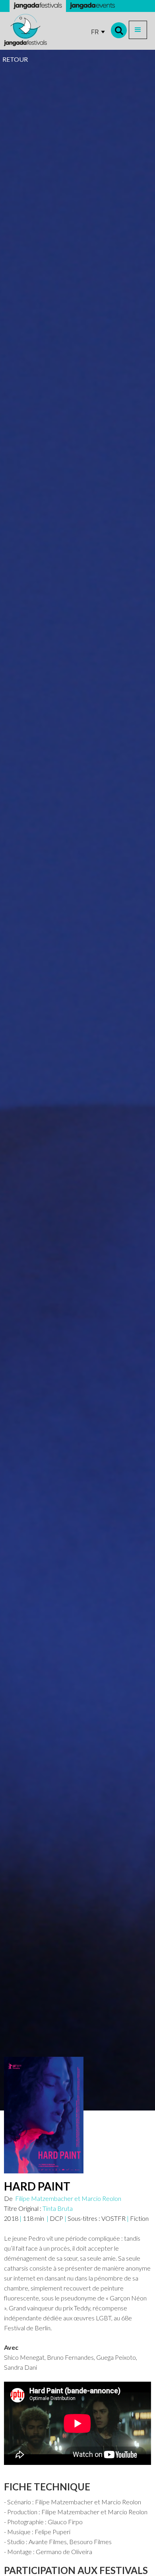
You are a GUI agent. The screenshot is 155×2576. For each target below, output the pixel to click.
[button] (138, 30)
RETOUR (15, 59)
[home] (25, 30)
